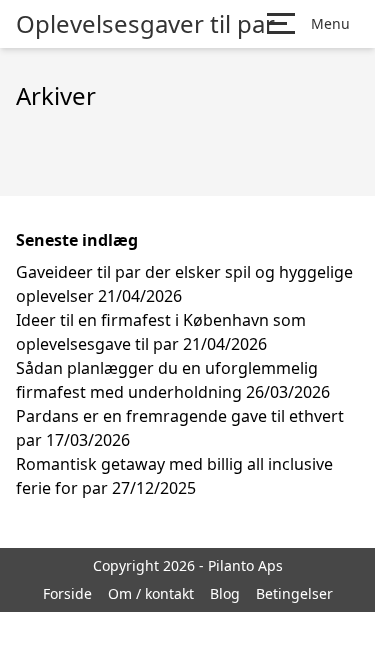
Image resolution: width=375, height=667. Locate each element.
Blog (225, 593)
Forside (67, 593)
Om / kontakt (151, 593)
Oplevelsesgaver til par (145, 24)
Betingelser (294, 593)
